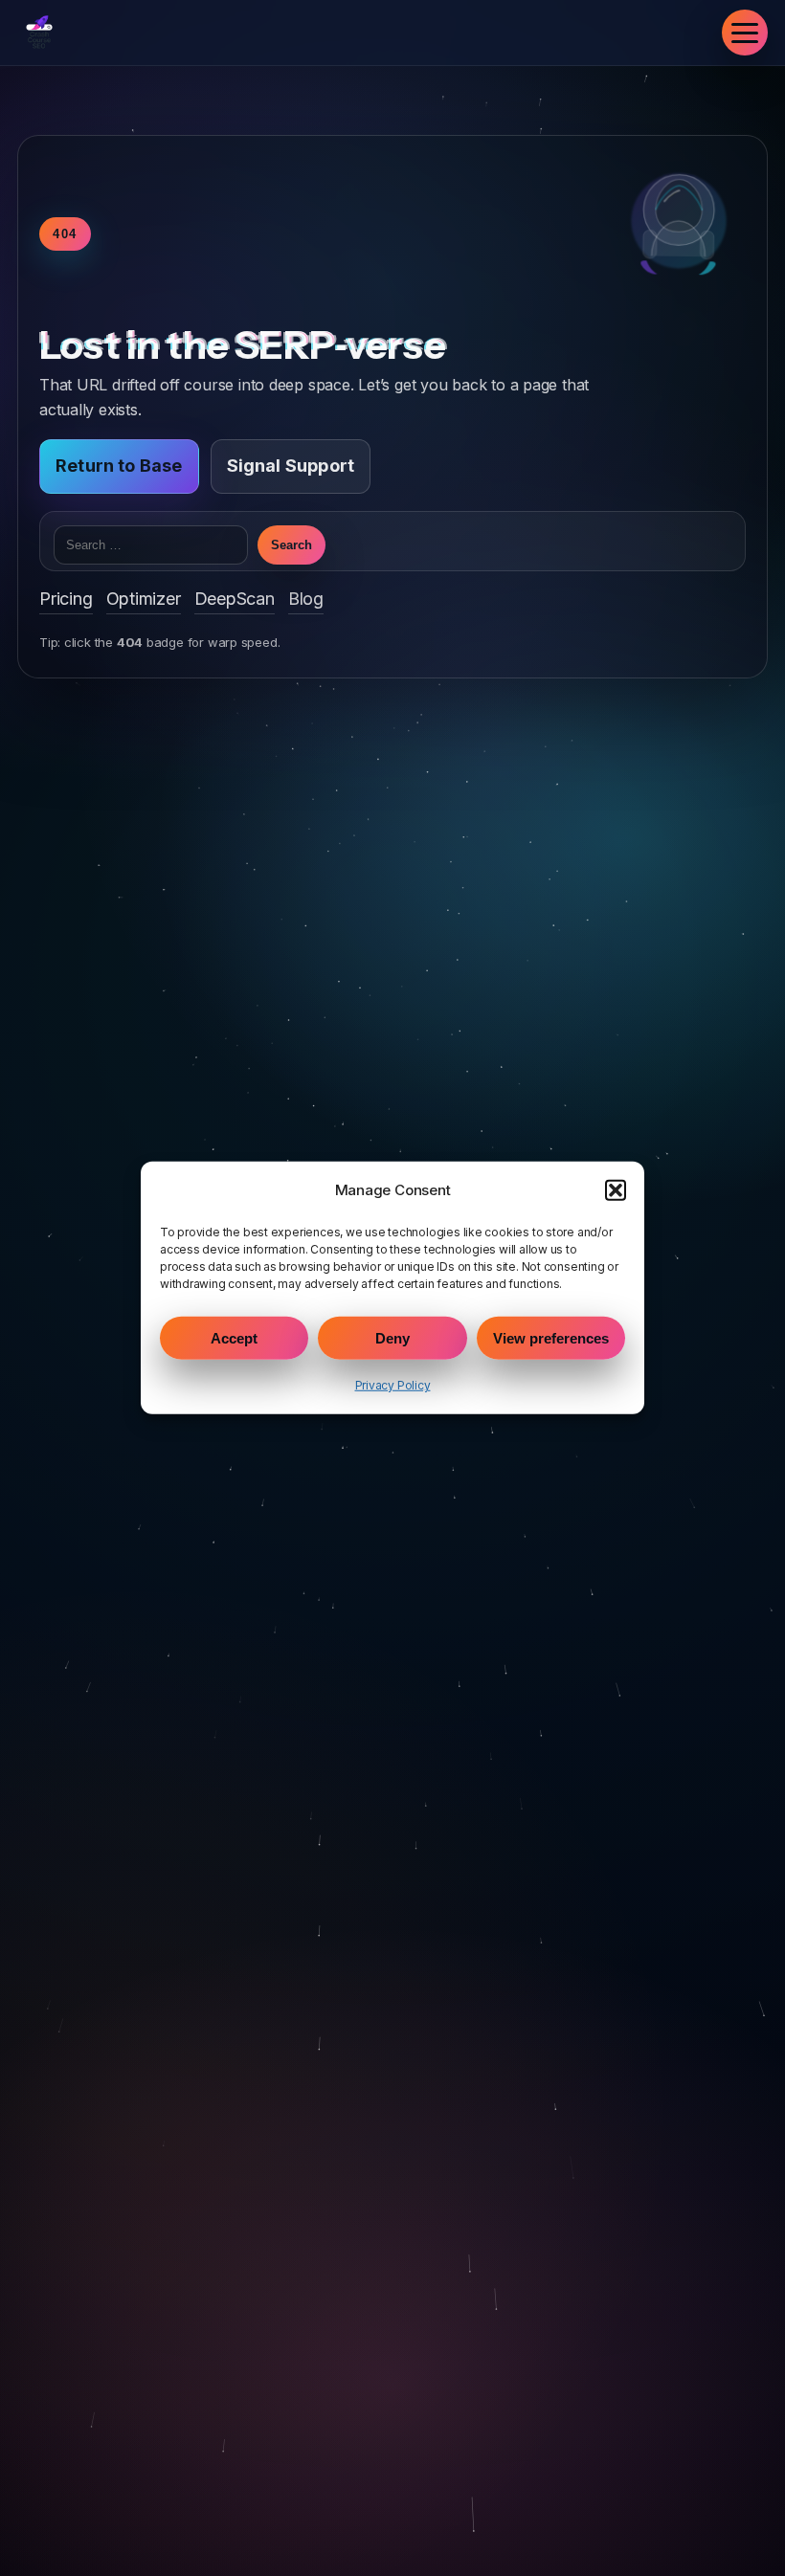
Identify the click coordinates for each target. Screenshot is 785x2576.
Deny (392, 1338)
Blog (306, 599)
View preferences (551, 1338)
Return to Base (119, 466)
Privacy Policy (393, 1385)
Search (292, 545)
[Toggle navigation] (745, 33)
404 (65, 234)
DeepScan (235, 599)
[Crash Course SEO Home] (39, 33)
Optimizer (144, 599)
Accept (234, 1338)
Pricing (66, 599)
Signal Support (291, 466)
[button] (616, 1190)
